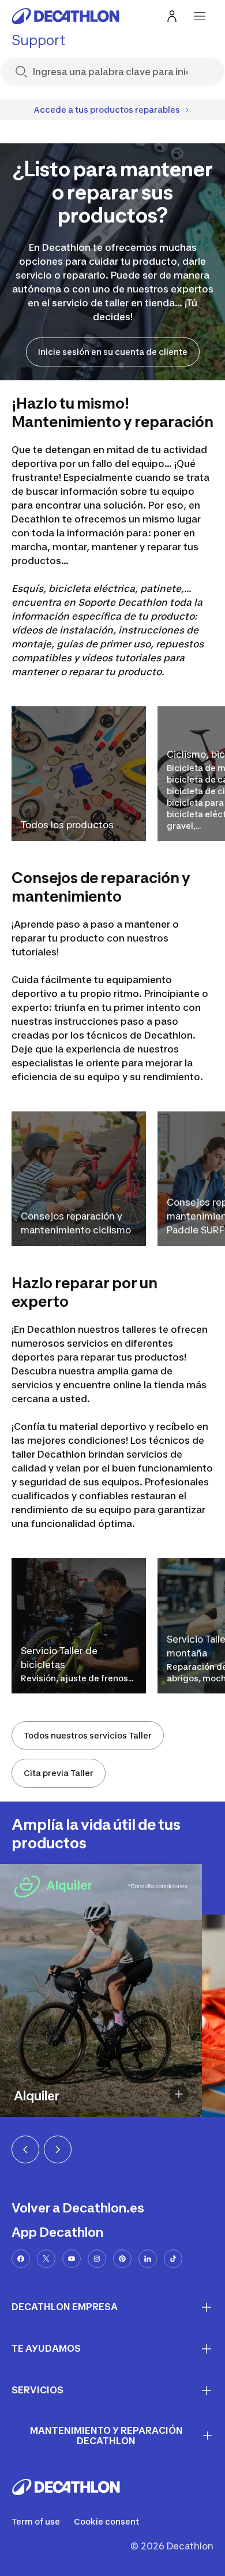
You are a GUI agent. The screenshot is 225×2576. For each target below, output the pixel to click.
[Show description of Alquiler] (179, 2094)
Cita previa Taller (59, 1773)
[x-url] (46, 2259)
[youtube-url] (72, 2259)
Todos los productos (67, 825)
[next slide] (58, 2149)
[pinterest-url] (122, 2259)
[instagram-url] (97, 2259)
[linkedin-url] (148, 2259)
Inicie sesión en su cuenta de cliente (113, 352)
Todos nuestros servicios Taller (88, 1735)
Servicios (37, 2390)
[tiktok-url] (173, 2259)
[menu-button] (200, 16)
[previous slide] (25, 2149)
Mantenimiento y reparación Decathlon (106, 2436)
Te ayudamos (46, 2348)
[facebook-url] (21, 2259)
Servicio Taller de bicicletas (59, 1658)
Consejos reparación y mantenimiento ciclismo (76, 1223)
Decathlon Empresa (65, 2307)
